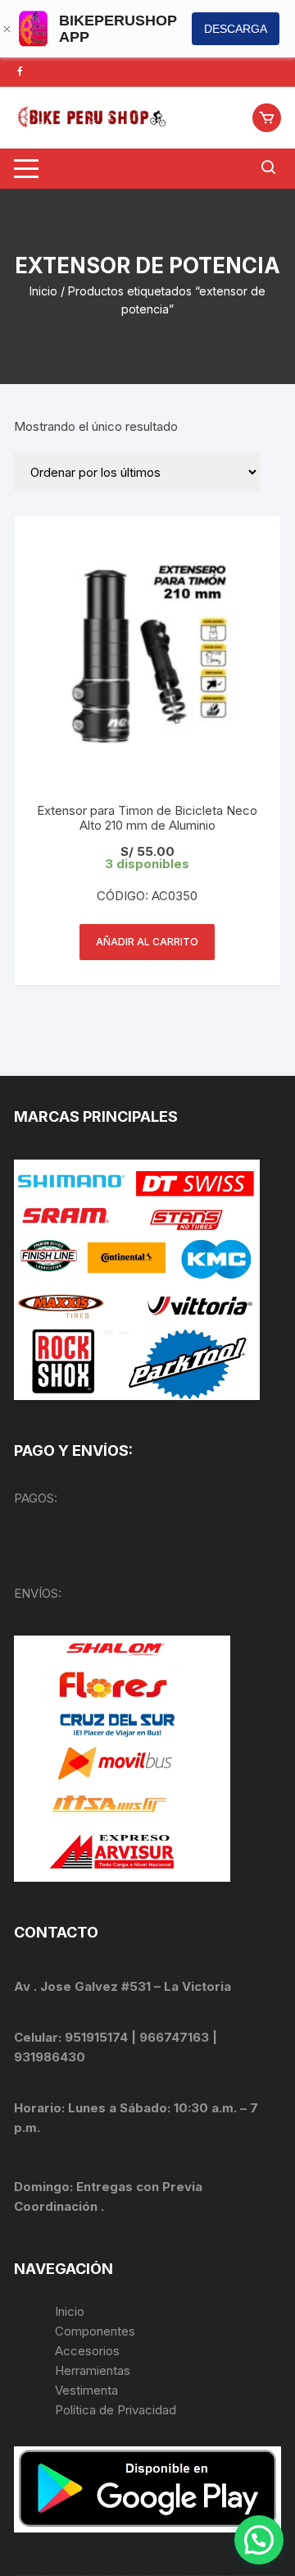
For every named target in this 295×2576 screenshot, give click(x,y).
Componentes (95, 2331)
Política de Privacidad (116, 2410)
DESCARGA (236, 29)
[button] (259, 2540)
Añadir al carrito (147, 942)
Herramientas (94, 2370)
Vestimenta (86, 2390)
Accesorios (87, 2351)
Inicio (43, 291)
